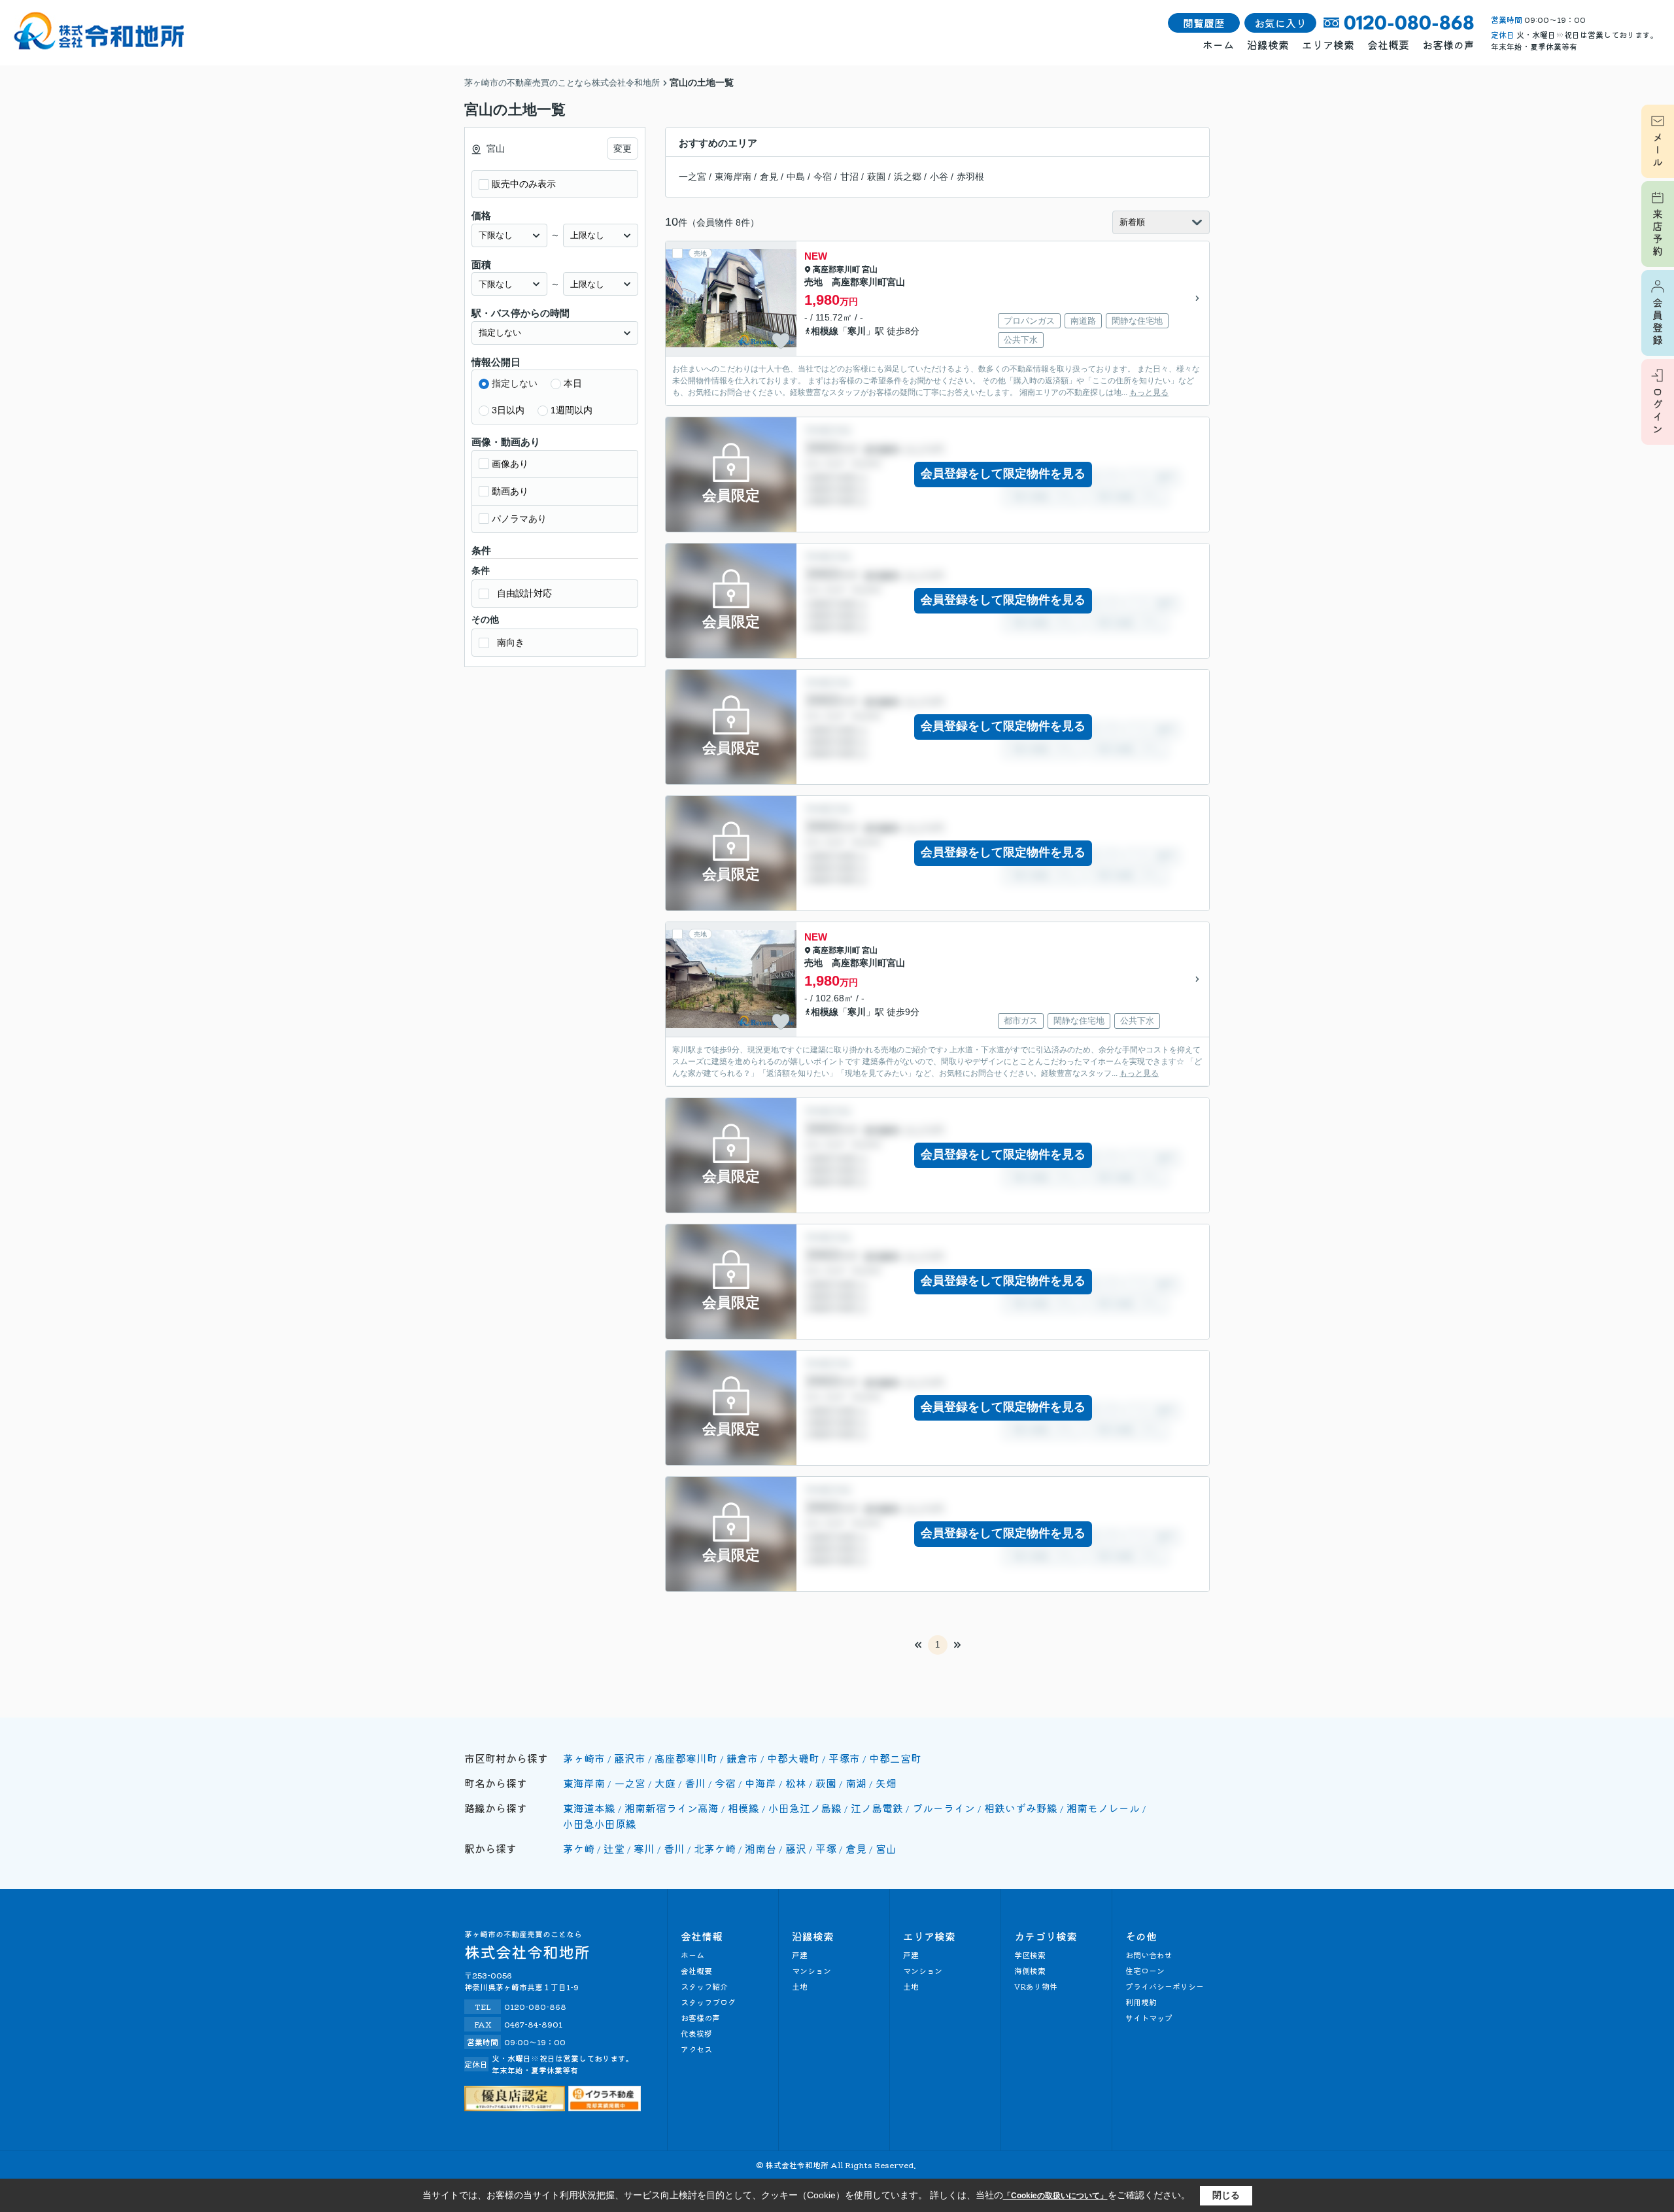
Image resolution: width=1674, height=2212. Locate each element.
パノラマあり (519, 519)
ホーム (1218, 44)
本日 (573, 383)
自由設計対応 (524, 593)
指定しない (515, 383)
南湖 (856, 1783)
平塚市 (844, 1758)
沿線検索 (1268, 44)
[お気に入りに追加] (781, 341)
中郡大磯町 (793, 1758)
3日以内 (508, 410)
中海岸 (760, 1783)
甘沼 (849, 177)
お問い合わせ (1149, 1955)
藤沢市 (630, 1758)
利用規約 (1141, 2002)
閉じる (1226, 2195)
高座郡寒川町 (836, 269)
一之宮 (692, 177)
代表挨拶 (696, 2033)
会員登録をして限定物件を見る (1003, 474)
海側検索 (1030, 1970)
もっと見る (1149, 392)
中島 (796, 177)
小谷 (939, 177)
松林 (796, 1783)
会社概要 (1388, 44)
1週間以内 (572, 410)
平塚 (826, 1848)
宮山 (870, 269)
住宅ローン (1145, 1970)
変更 (623, 148)
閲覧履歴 (1204, 23)
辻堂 (614, 1848)
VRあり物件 (1036, 1986)
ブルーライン (944, 1808)
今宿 (823, 177)
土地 (800, 1986)
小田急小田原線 (600, 1823)
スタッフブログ (708, 2002)
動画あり (510, 491)
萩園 (876, 177)
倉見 (769, 177)
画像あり (510, 464)
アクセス (696, 2049)
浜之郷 (908, 177)
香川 (695, 1783)
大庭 (665, 1783)
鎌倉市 (742, 1758)
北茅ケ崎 (715, 1848)
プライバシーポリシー (1165, 1986)
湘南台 (760, 1848)
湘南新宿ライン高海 (672, 1808)
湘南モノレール (1103, 1808)
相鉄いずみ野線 (1021, 1808)
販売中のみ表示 (524, 184)
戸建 (800, 1955)
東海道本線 (589, 1808)
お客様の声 (1448, 44)
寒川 (857, 331)
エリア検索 (1328, 44)
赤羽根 (970, 177)
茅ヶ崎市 (584, 1758)
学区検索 (1030, 1955)
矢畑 (886, 1783)
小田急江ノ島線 (805, 1808)
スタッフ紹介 (704, 1986)
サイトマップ (1149, 2017)
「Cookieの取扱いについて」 (1055, 2196)
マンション (811, 1970)
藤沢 (796, 1848)
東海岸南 (733, 177)
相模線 (825, 331)
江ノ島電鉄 (877, 1808)
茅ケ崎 (579, 1848)
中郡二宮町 (895, 1758)
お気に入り (1280, 23)
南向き (511, 642)
